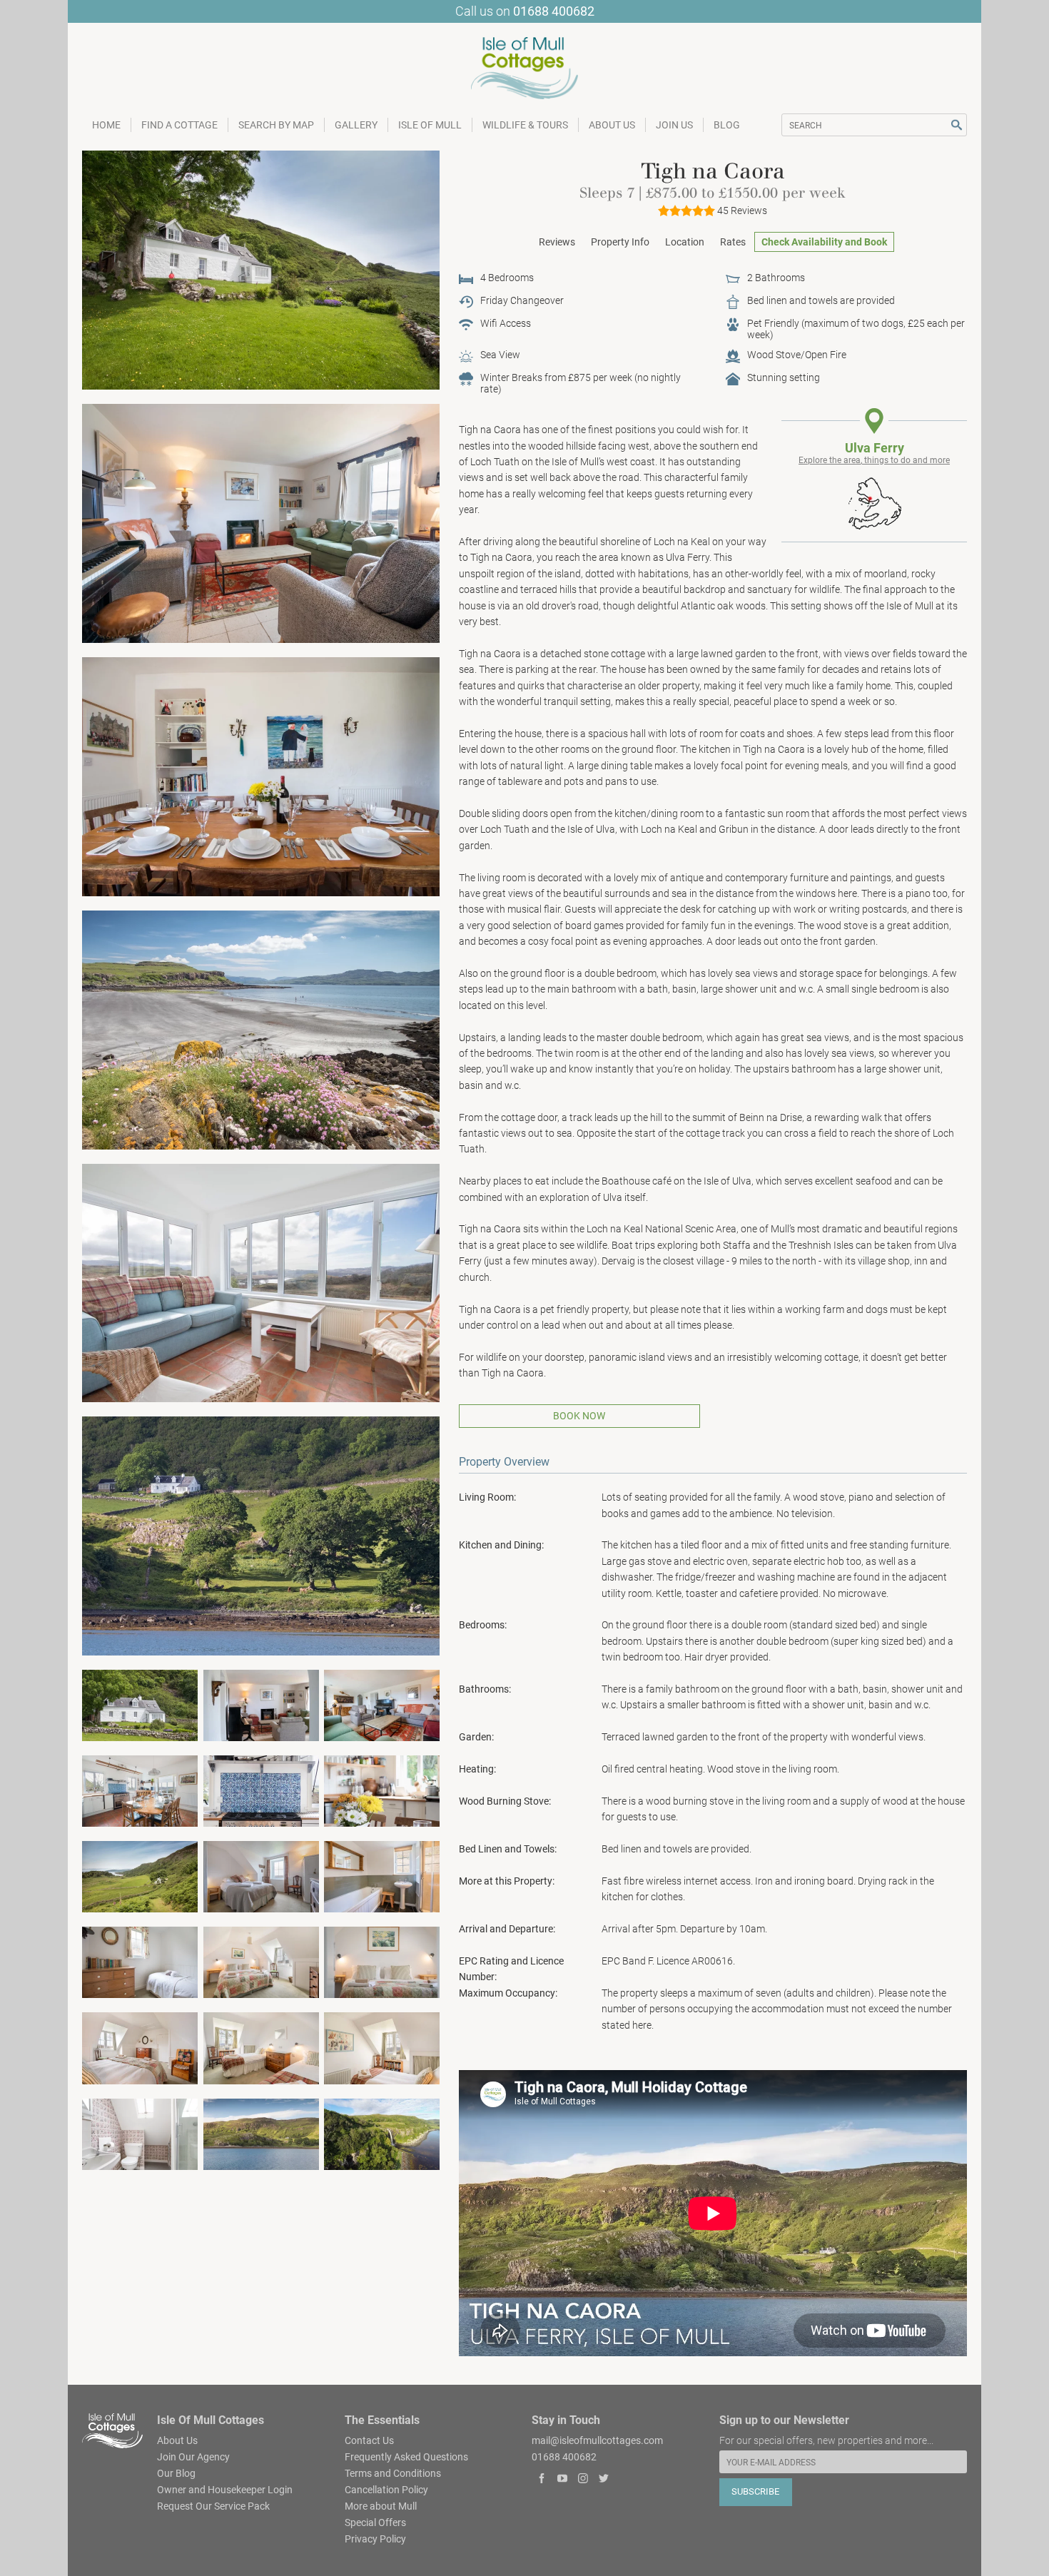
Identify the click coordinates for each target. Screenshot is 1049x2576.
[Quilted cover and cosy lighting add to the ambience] (382, 1962)
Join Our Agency (193, 2457)
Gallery (356, 125)
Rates (733, 242)
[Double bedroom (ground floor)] (261, 1876)
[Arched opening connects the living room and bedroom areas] (261, 1705)
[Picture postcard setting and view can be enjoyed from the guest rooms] (382, 2047)
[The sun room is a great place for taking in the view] (261, 1282)
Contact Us (369, 2440)
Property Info (620, 242)
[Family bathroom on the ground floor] (382, 1876)
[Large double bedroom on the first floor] (261, 1962)
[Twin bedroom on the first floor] (261, 2047)
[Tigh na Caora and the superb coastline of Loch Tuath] (261, 2133)
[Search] (957, 125)
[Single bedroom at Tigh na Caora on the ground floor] (140, 1962)
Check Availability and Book (824, 242)
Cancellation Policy (386, 2490)
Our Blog (176, 2473)
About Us (612, 125)
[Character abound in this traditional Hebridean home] (140, 2047)
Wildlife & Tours (525, 125)
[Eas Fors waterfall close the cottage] (382, 2133)
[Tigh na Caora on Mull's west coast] (261, 269)
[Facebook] (542, 2479)
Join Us (674, 125)
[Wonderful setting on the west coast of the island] (261, 1536)
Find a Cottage (179, 125)
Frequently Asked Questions (406, 2457)
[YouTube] (563, 2479)
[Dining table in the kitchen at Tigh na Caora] (261, 776)
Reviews (557, 242)
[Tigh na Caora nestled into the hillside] (140, 1705)
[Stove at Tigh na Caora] (261, 1790)
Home (106, 125)
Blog (727, 125)
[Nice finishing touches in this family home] (382, 1790)
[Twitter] (603, 2479)
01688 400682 (554, 11)
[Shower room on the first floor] (140, 2133)
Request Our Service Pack (213, 2506)
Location (685, 242)
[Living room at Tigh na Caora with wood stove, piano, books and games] (261, 522)
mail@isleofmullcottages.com (597, 2440)
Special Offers (375, 2522)
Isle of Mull (430, 125)
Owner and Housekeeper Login (225, 2490)
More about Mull (381, 2506)
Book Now (579, 1416)
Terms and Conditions (393, 2473)
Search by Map (276, 125)
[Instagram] (583, 2479)
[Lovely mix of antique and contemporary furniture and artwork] (382, 1705)
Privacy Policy (375, 2539)
